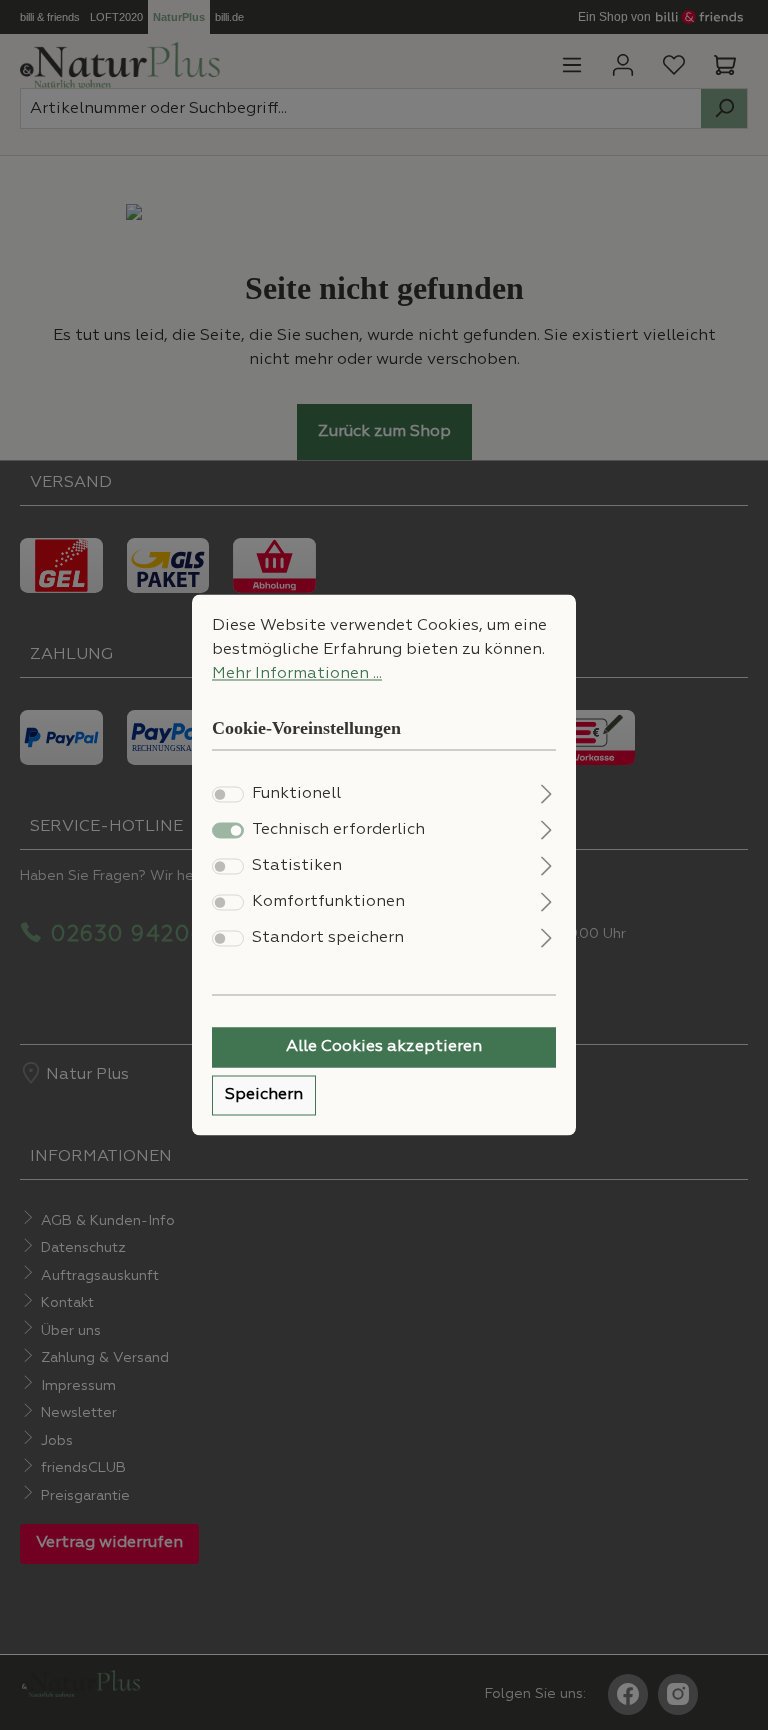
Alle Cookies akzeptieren (384, 1048)
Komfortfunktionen (328, 903)
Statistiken (297, 867)
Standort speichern (328, 939)
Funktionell (296, 795)
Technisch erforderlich (338, 831)
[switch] (228, 795)
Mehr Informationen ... (297, 674)
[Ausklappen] (546, 792)
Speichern (264, 1096)
